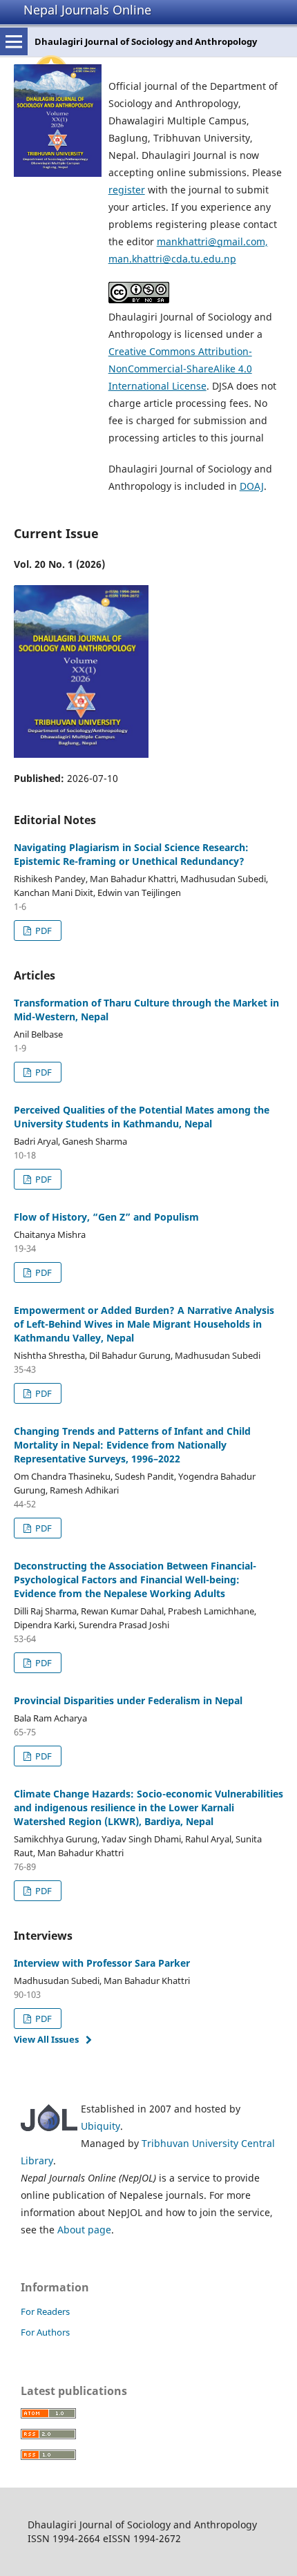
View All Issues (46, 2039)
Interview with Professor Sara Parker (102, 1963)
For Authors (45, 2332)
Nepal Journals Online (87, 10)
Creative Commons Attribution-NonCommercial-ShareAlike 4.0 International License (180, 369)
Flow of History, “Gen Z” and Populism (106, 1217)
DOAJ (252, 486)
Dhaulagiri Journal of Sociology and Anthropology (146, 41)
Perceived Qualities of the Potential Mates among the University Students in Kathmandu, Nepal (142, 1117)
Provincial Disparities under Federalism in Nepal (128, 1700)
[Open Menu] (14, 41)
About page (84, 2230)
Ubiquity (100, 2126)
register (127, 190)
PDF (42, 931)
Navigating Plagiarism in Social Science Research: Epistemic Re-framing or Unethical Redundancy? (131, 854)
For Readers (45, 2311)
